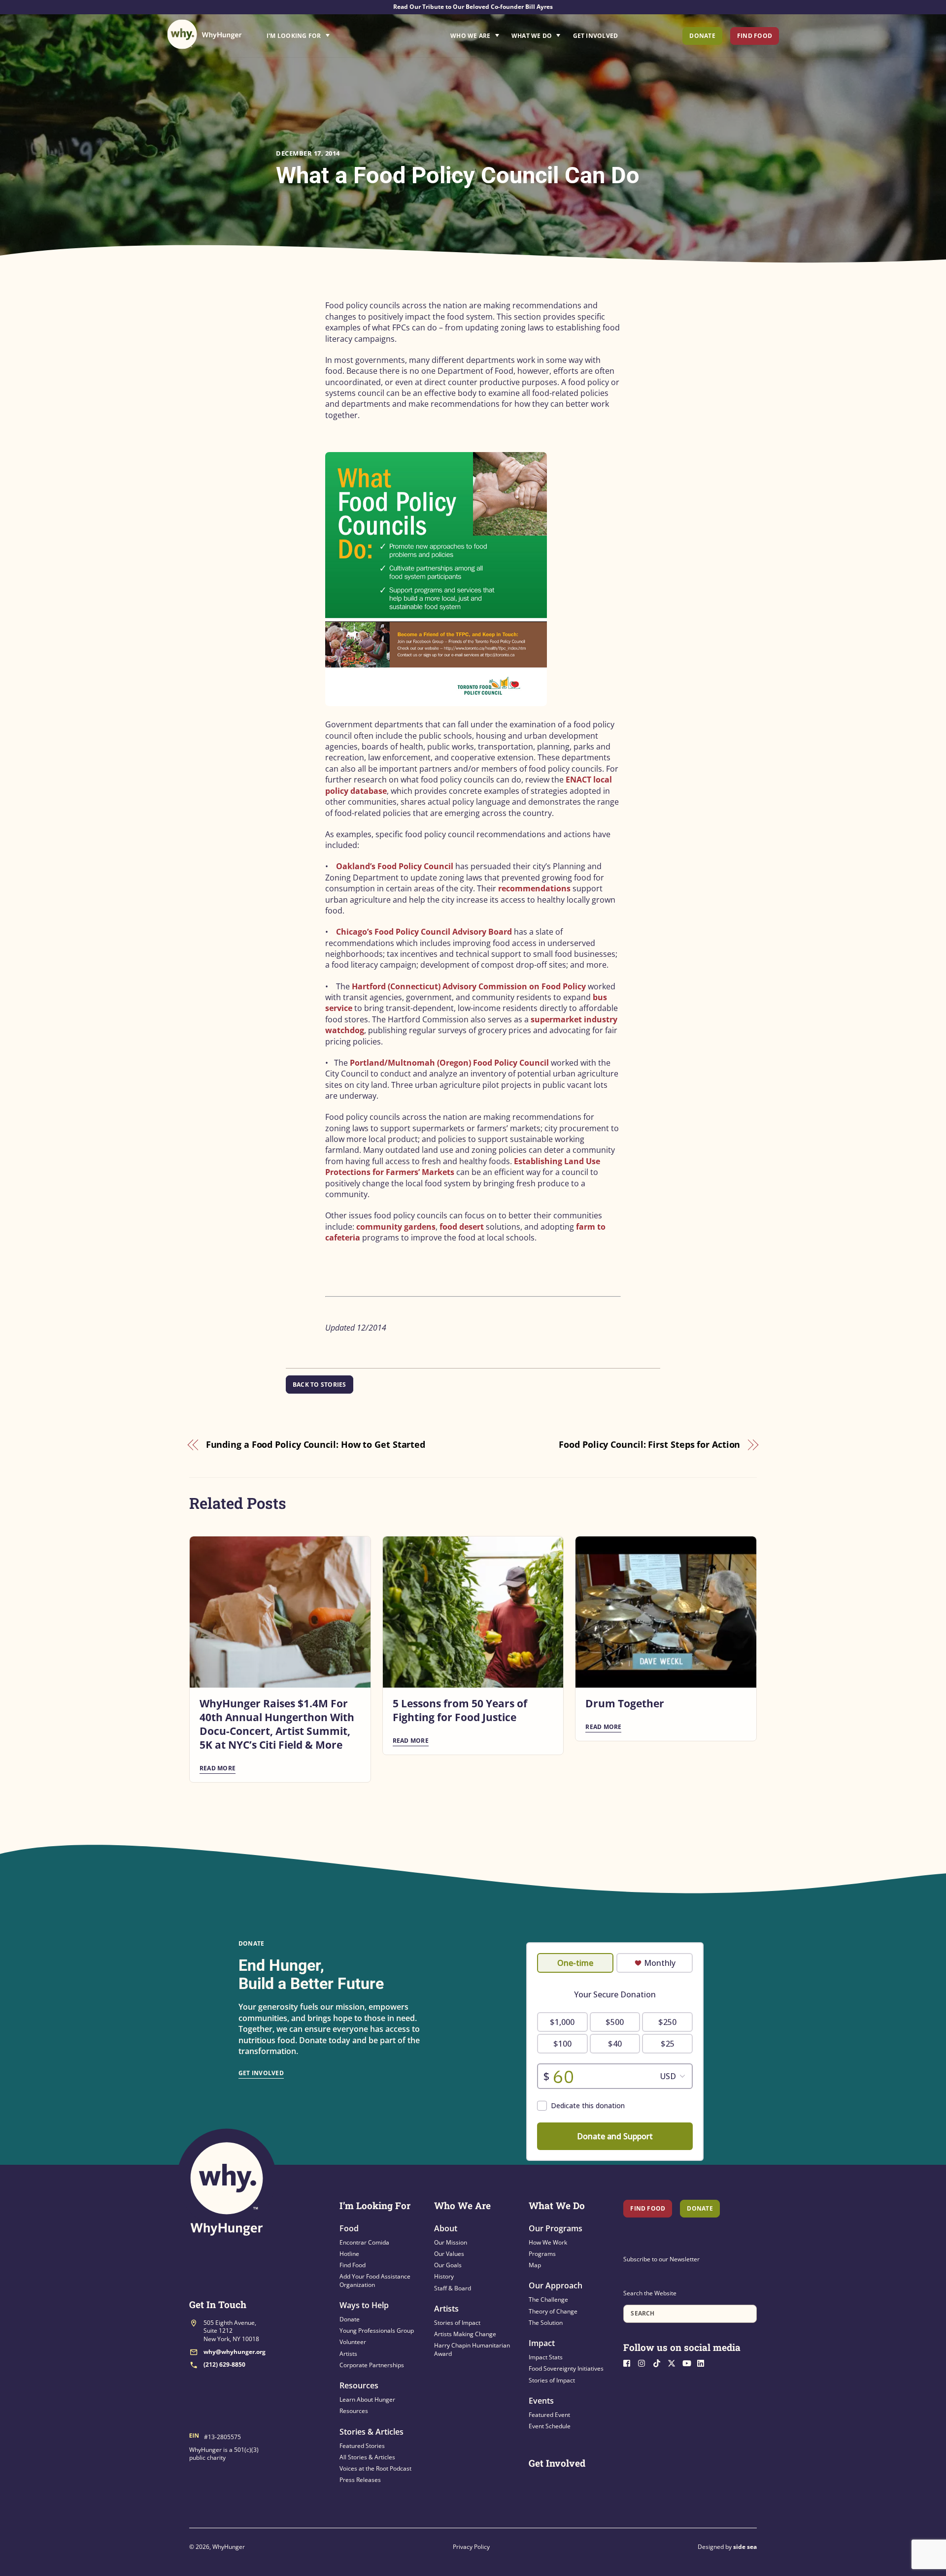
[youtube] (689, 2362)
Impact (542, 2343)
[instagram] (644, 2362)
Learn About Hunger (367, 2399)
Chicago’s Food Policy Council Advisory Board (424, 932)
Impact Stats (546, 2357)
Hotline (349, 2254)
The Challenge (548, 2299)
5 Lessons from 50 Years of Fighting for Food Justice (460, 1710)
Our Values (449, 2254)
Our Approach (556, 2285)
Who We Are (470, 36)
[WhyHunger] (204, 34)
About (446, 2228)
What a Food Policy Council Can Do (458, 175)
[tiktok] (659, 2362)
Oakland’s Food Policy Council (395, 866)
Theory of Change (553, 2311)
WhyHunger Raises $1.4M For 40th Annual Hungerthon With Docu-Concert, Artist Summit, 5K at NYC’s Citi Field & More (277, 1724)
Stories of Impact (457, 2323)
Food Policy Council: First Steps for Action (649, 1444)
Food (349, 2228)
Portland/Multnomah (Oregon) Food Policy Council (449, 1063)
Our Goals (448, 2265)
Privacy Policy (471, 2547)
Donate (702, 36)
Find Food (755, 36)
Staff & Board (453, 2288)
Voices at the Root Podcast (375, 2468)
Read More (218, 1768)
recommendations (534, 888)
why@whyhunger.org (235, 2352)
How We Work (548, 2242)
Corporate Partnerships (372, 2365)
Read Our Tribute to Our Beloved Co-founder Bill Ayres (473, 7)
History (444, 2276)
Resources (359, 2385)
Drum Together (625, 1703)
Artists (348, 2354)
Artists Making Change (465, 2334)
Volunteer (353, 2342)
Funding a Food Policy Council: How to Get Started (316, 1444)
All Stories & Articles (367, 2457)
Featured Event (549, 2415)
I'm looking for (326, 33)
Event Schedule (550, 2426)
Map (535, 2265)
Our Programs (556, 2228)
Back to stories (320, 1385)
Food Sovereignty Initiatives (566, 2368)
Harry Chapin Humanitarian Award (472, 2349)
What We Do (532, 36)
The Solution (546, 2323)
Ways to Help (364, 2305)
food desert (462, 1227)
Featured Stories (362, 2446)
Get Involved (596, 36)
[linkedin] (704, 2362)
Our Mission (451, 2242)
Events (541, 2401)
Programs (542, 2254)
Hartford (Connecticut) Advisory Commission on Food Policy (469, 986)
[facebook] (630, 2362)
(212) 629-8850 (224, 2364)
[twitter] (674, 2362)
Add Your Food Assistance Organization (375, 2280)
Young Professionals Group (377, 2331)
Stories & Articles (372, 2432)
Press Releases (360, 2480)
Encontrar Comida (364, 2242)
